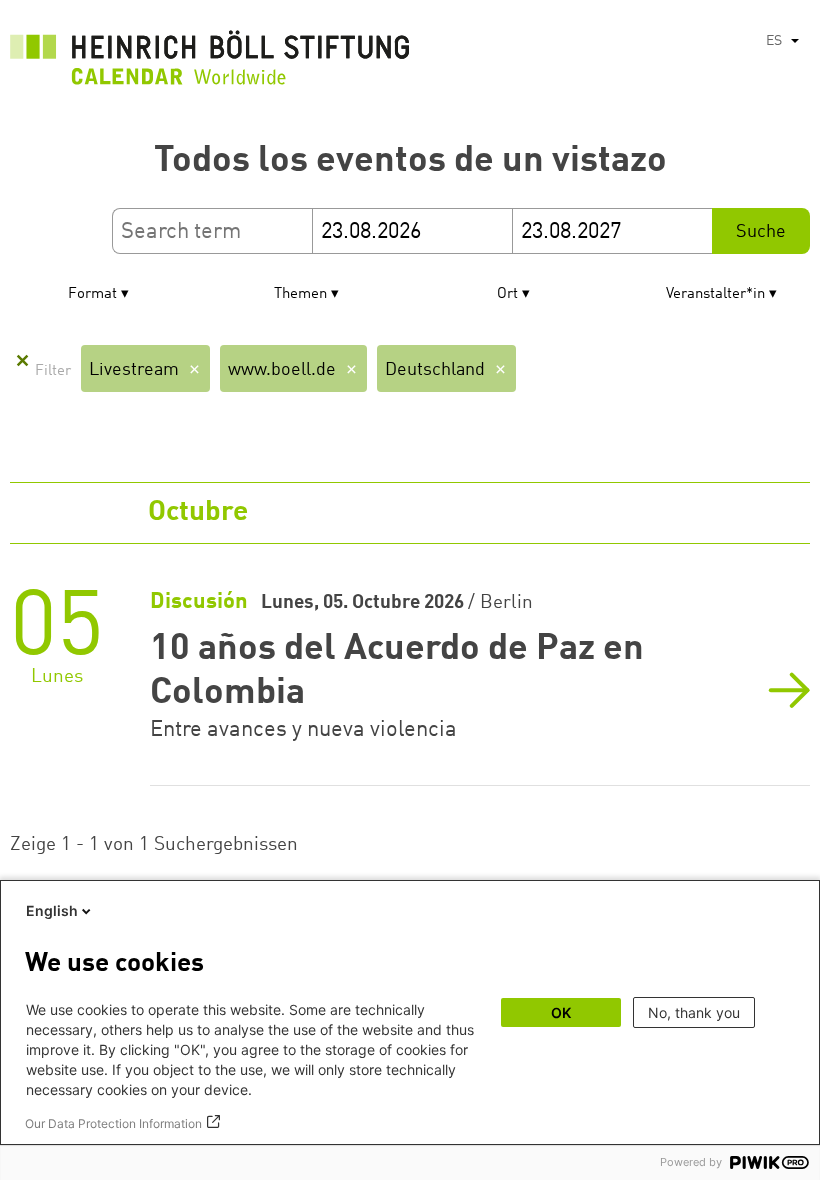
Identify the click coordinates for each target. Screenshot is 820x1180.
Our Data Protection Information (113, 1123)
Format (92, 294)
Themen (300, 294)
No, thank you (694, 1012)
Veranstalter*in (715, 294)
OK (561, 1012)
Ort (507, 294)
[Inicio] (210, 63)
